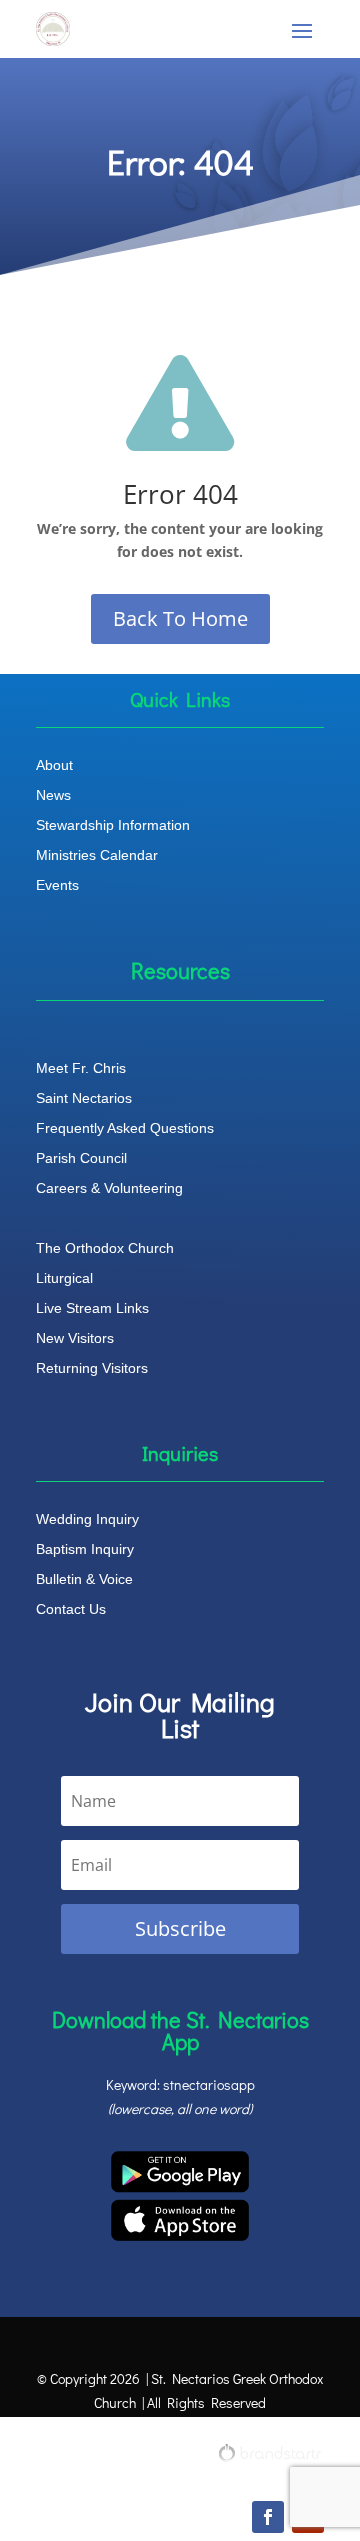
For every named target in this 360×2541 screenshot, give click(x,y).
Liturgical (64, 1278)
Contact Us (71, 1609)
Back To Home (180, 618)
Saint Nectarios (84, 1098)
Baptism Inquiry (85, 1549)
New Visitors (75, 1338)
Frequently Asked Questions (125, 1128)
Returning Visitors (92, 1368)
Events (57, 885)
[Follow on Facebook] (268, 2517)
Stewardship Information (113, 825)
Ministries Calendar (97, 855)
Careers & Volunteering (109, 1188)
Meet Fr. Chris (81, 1068)
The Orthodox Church (105, 1248)
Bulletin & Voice (84, 1579)
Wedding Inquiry (87, 1519)
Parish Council (81, 1158)
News (53, 795)
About (54, 765)
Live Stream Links (92, 1308)
